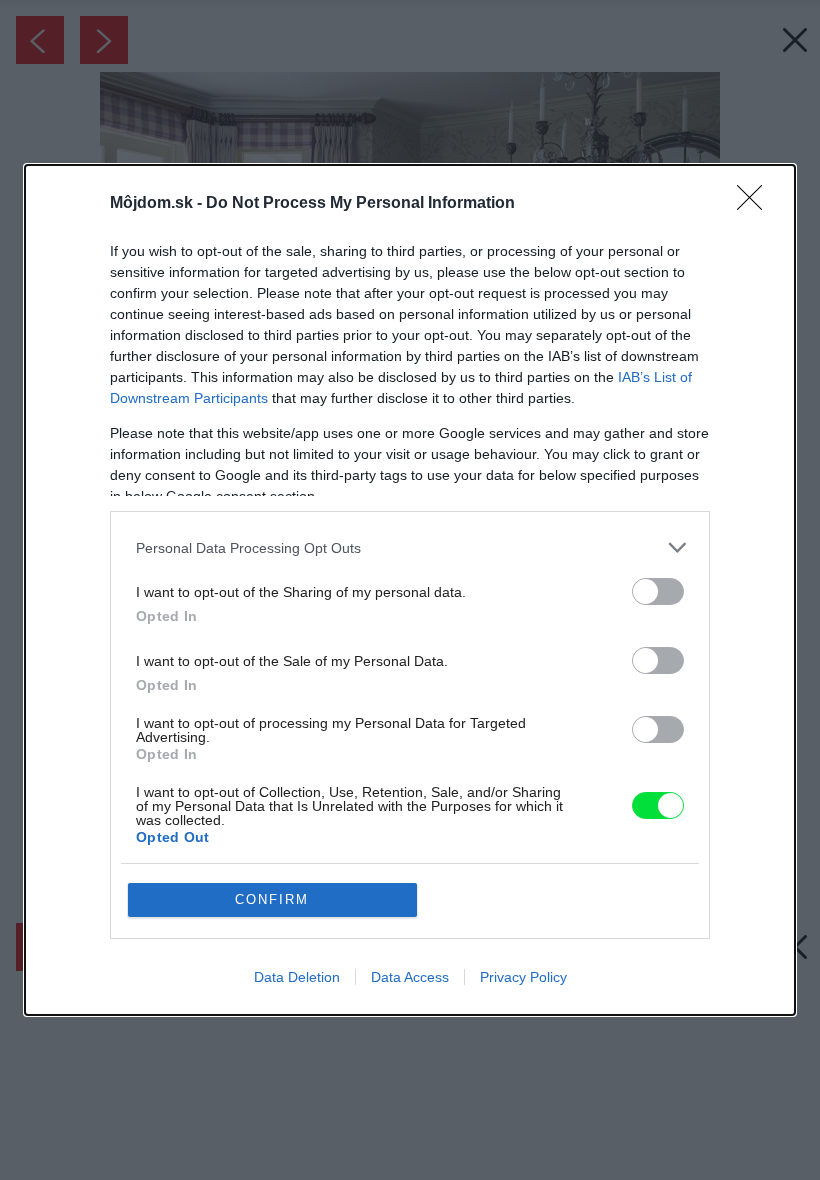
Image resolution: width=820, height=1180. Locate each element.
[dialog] (410, 590)
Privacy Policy (523, 977)
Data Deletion (297, 977)
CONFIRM (272, 899)
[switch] (658, 591)
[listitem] (410, 547)
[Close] (756, 204)
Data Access (410, 977)
